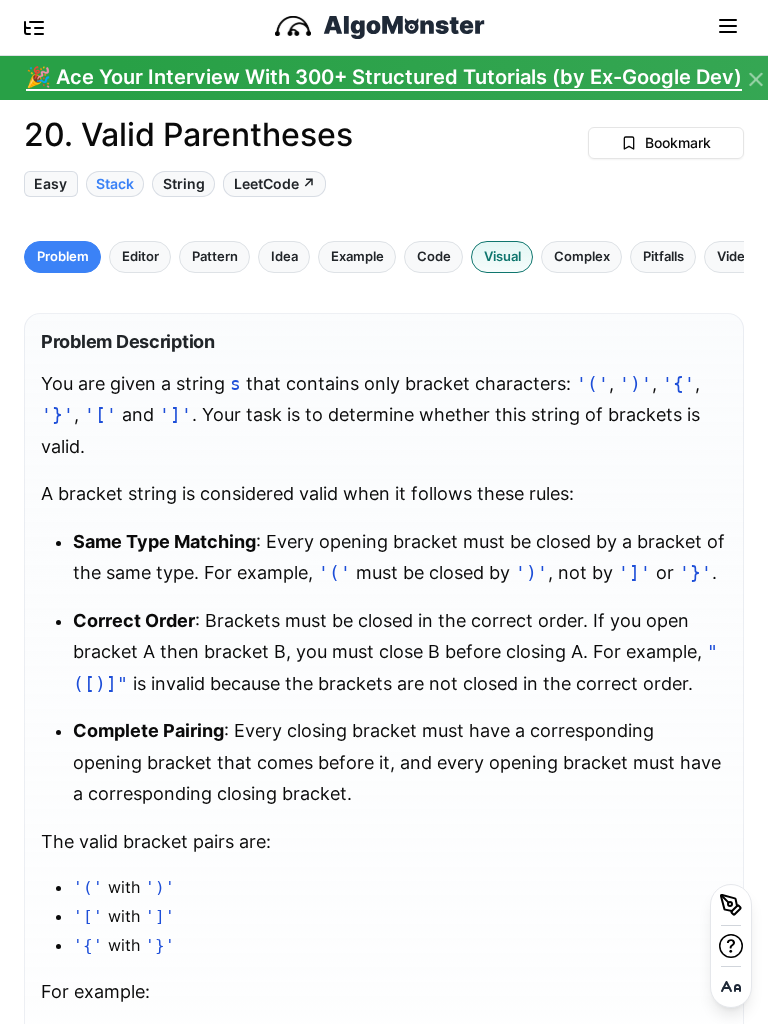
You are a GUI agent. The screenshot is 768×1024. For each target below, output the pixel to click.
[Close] (756, 80)
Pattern (215, 256)
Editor (140, 256)
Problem (63, 256)
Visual (502, 256)
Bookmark (678, 142)
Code (434, 256)
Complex (582, 256)
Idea (284, 256)
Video (735, 256)
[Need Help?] (731, 946)
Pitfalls (663, 256)
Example (357, 256)
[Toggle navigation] (728, 25)
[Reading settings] (731, 987)
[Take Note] (731, 905)
